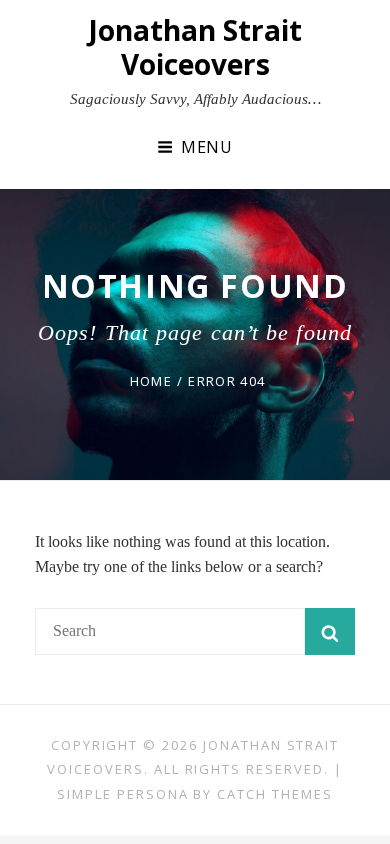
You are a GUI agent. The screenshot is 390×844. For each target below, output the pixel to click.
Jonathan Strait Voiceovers (195, 47)
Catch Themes (274, 794)
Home (151, 381)
